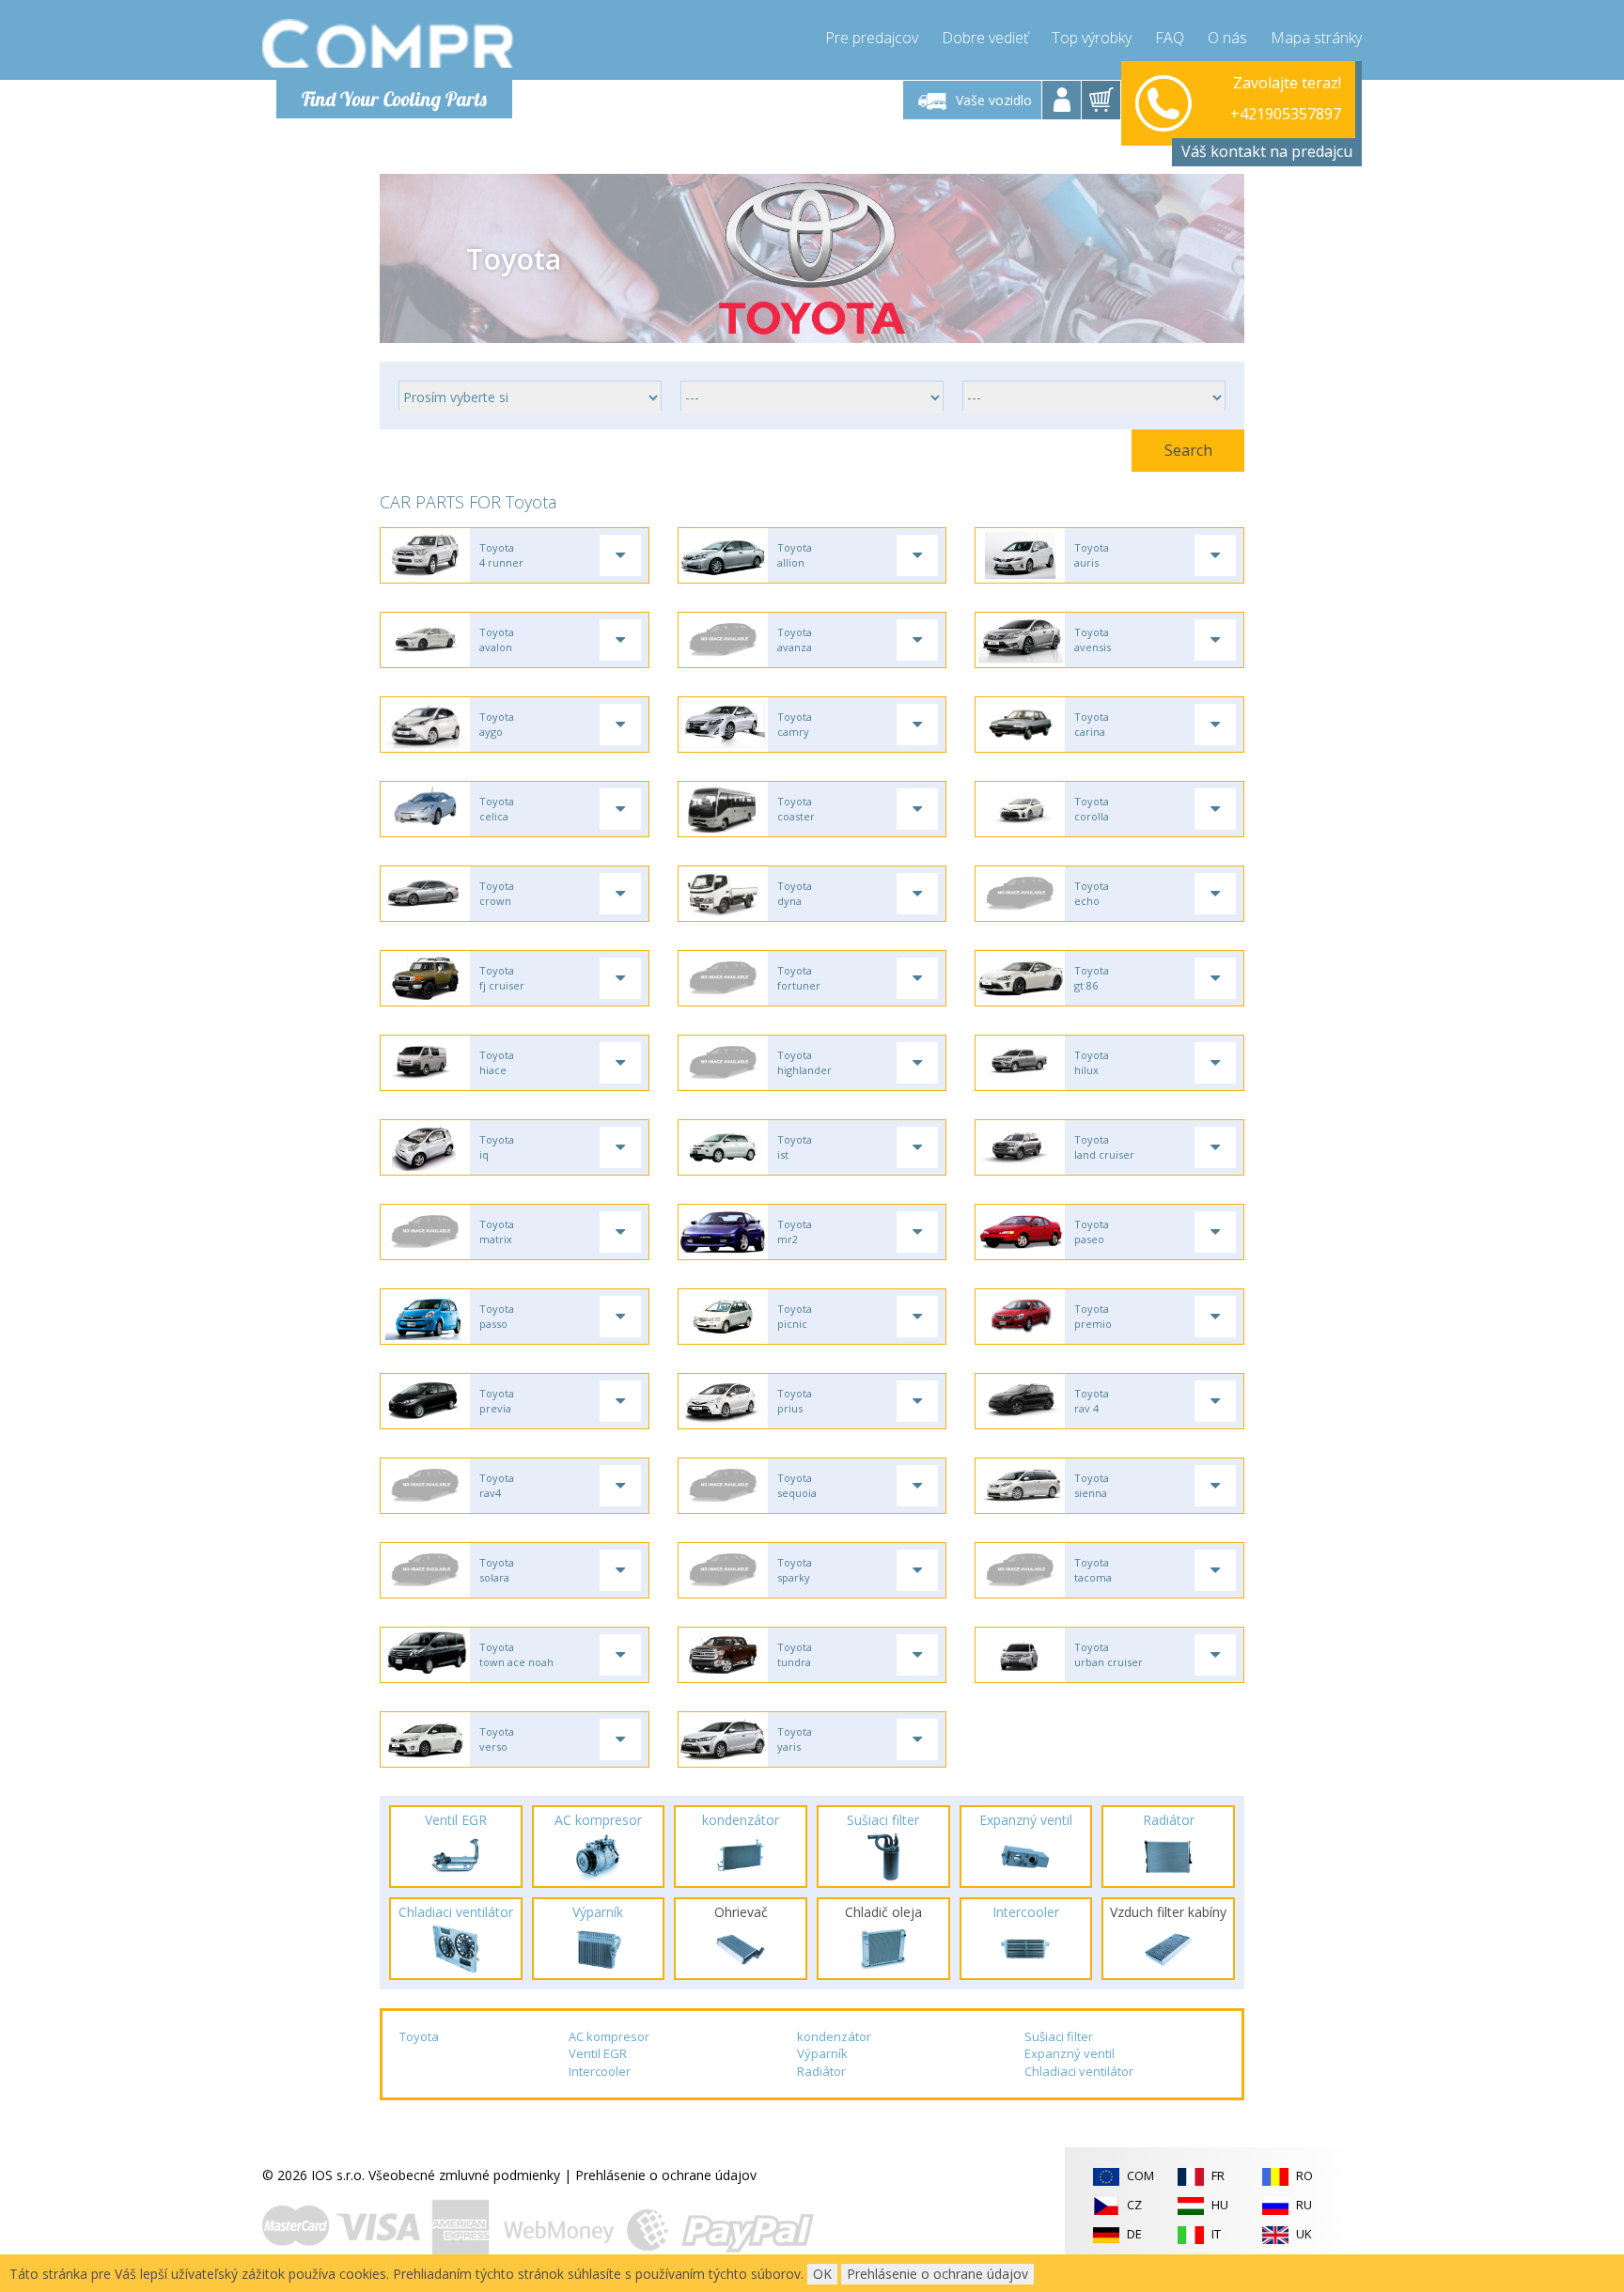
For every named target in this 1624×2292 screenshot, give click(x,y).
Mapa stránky (1316, 38)
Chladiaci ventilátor (1079, 2071)
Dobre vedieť (985, 38)
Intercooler (600, 2071)
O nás (1227, 38)
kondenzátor (834, 2036)
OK (822, 2274)
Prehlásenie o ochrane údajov (666, 2175)
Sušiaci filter (1059, 2036)
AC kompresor (609, 2036)
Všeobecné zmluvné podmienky (464, 2175)
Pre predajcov (872, 38)
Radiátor (821, 2071)
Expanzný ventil (1070, 2053)
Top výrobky (1092, 38)
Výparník (822, 2053)
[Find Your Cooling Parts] (389, 43)
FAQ (1170, 38)
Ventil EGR (598, 2053)
